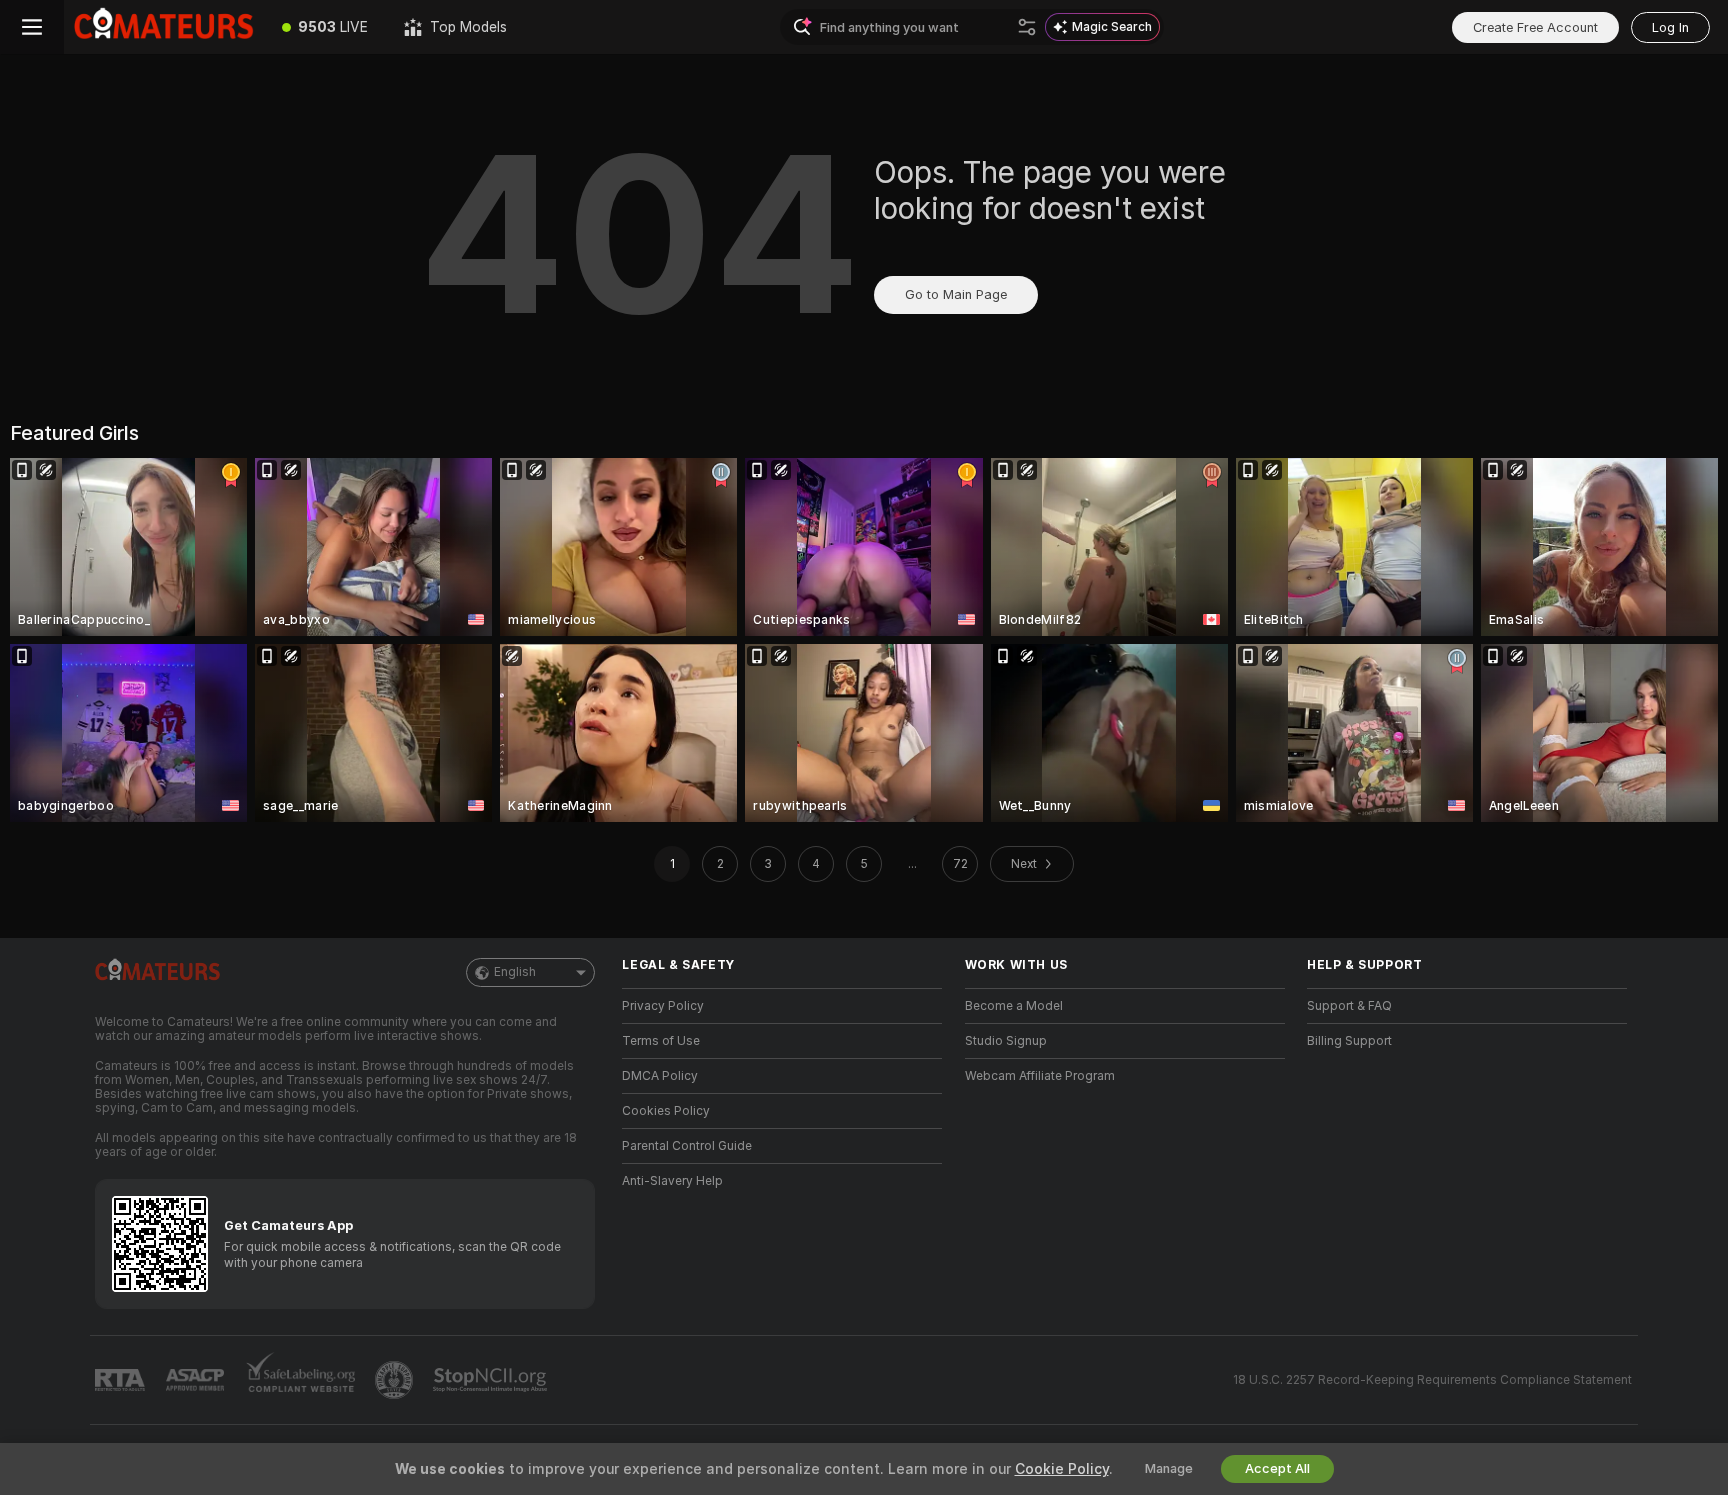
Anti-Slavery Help (672, 1181)
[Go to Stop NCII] (492, 1380)
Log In (1670, 27)
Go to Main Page (956, 294)
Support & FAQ (1349, 1006)
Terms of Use (661, 1041)
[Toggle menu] (32, 27)
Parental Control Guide (687, 1146)
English (515, 972)
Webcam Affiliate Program (1040, 1076)
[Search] (1027, 27)
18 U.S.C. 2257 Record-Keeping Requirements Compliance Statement (1432, 1380)
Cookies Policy (666, 1111)
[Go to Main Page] (164, 27)
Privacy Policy (663, 1006)
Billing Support (1349, 1041)
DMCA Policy (660, 1076)
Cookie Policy (1062, 1469)
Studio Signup (1006, 1041)
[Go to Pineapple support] (396, 1380)
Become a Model (1014, 1006)
